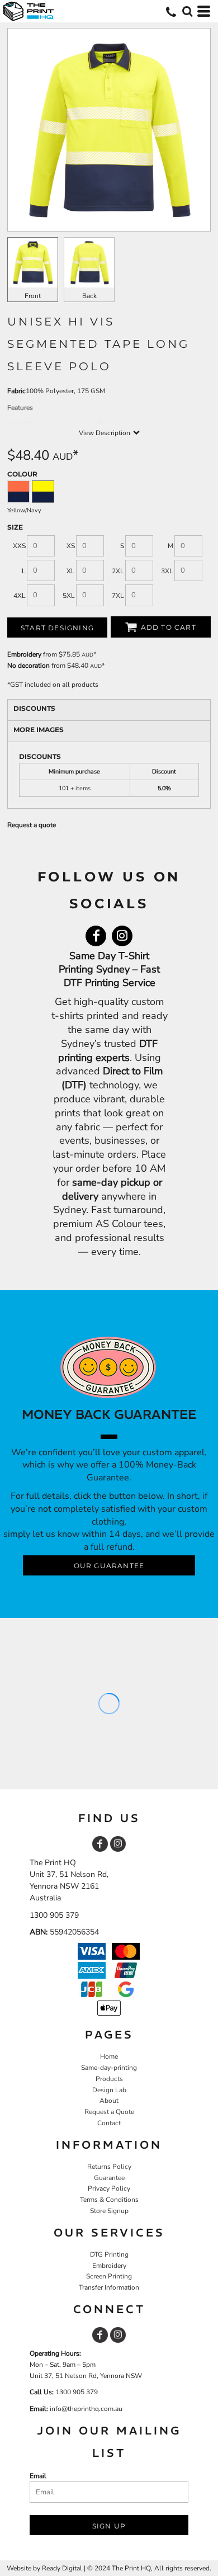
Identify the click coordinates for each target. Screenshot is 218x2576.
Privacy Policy (109, 2188)
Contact (109, 2123)
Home (109, 2056)
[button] (187, 11)
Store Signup (109, 2211)
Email (38, 2476)
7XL (118, 596)
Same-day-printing (109, 2068)
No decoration (29, 666)
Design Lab (109, 2090)
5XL (69, 596)
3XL (167, 571)
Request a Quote (109, 2112)
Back (89, 296)
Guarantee (109, 2178)
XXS (19, 546)
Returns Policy (109, 2167)
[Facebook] (96, 936)
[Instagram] (122, 936)
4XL (20, 596)
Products (109, 2079)
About (109, 2101)
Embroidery (24, 654)
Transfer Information (109, 2287)
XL (71, 571)
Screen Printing (109, 2276)
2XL (118, 571)
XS (71, 546)
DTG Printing (109, 2254)
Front (33, 296)
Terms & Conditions (109, 2200)
